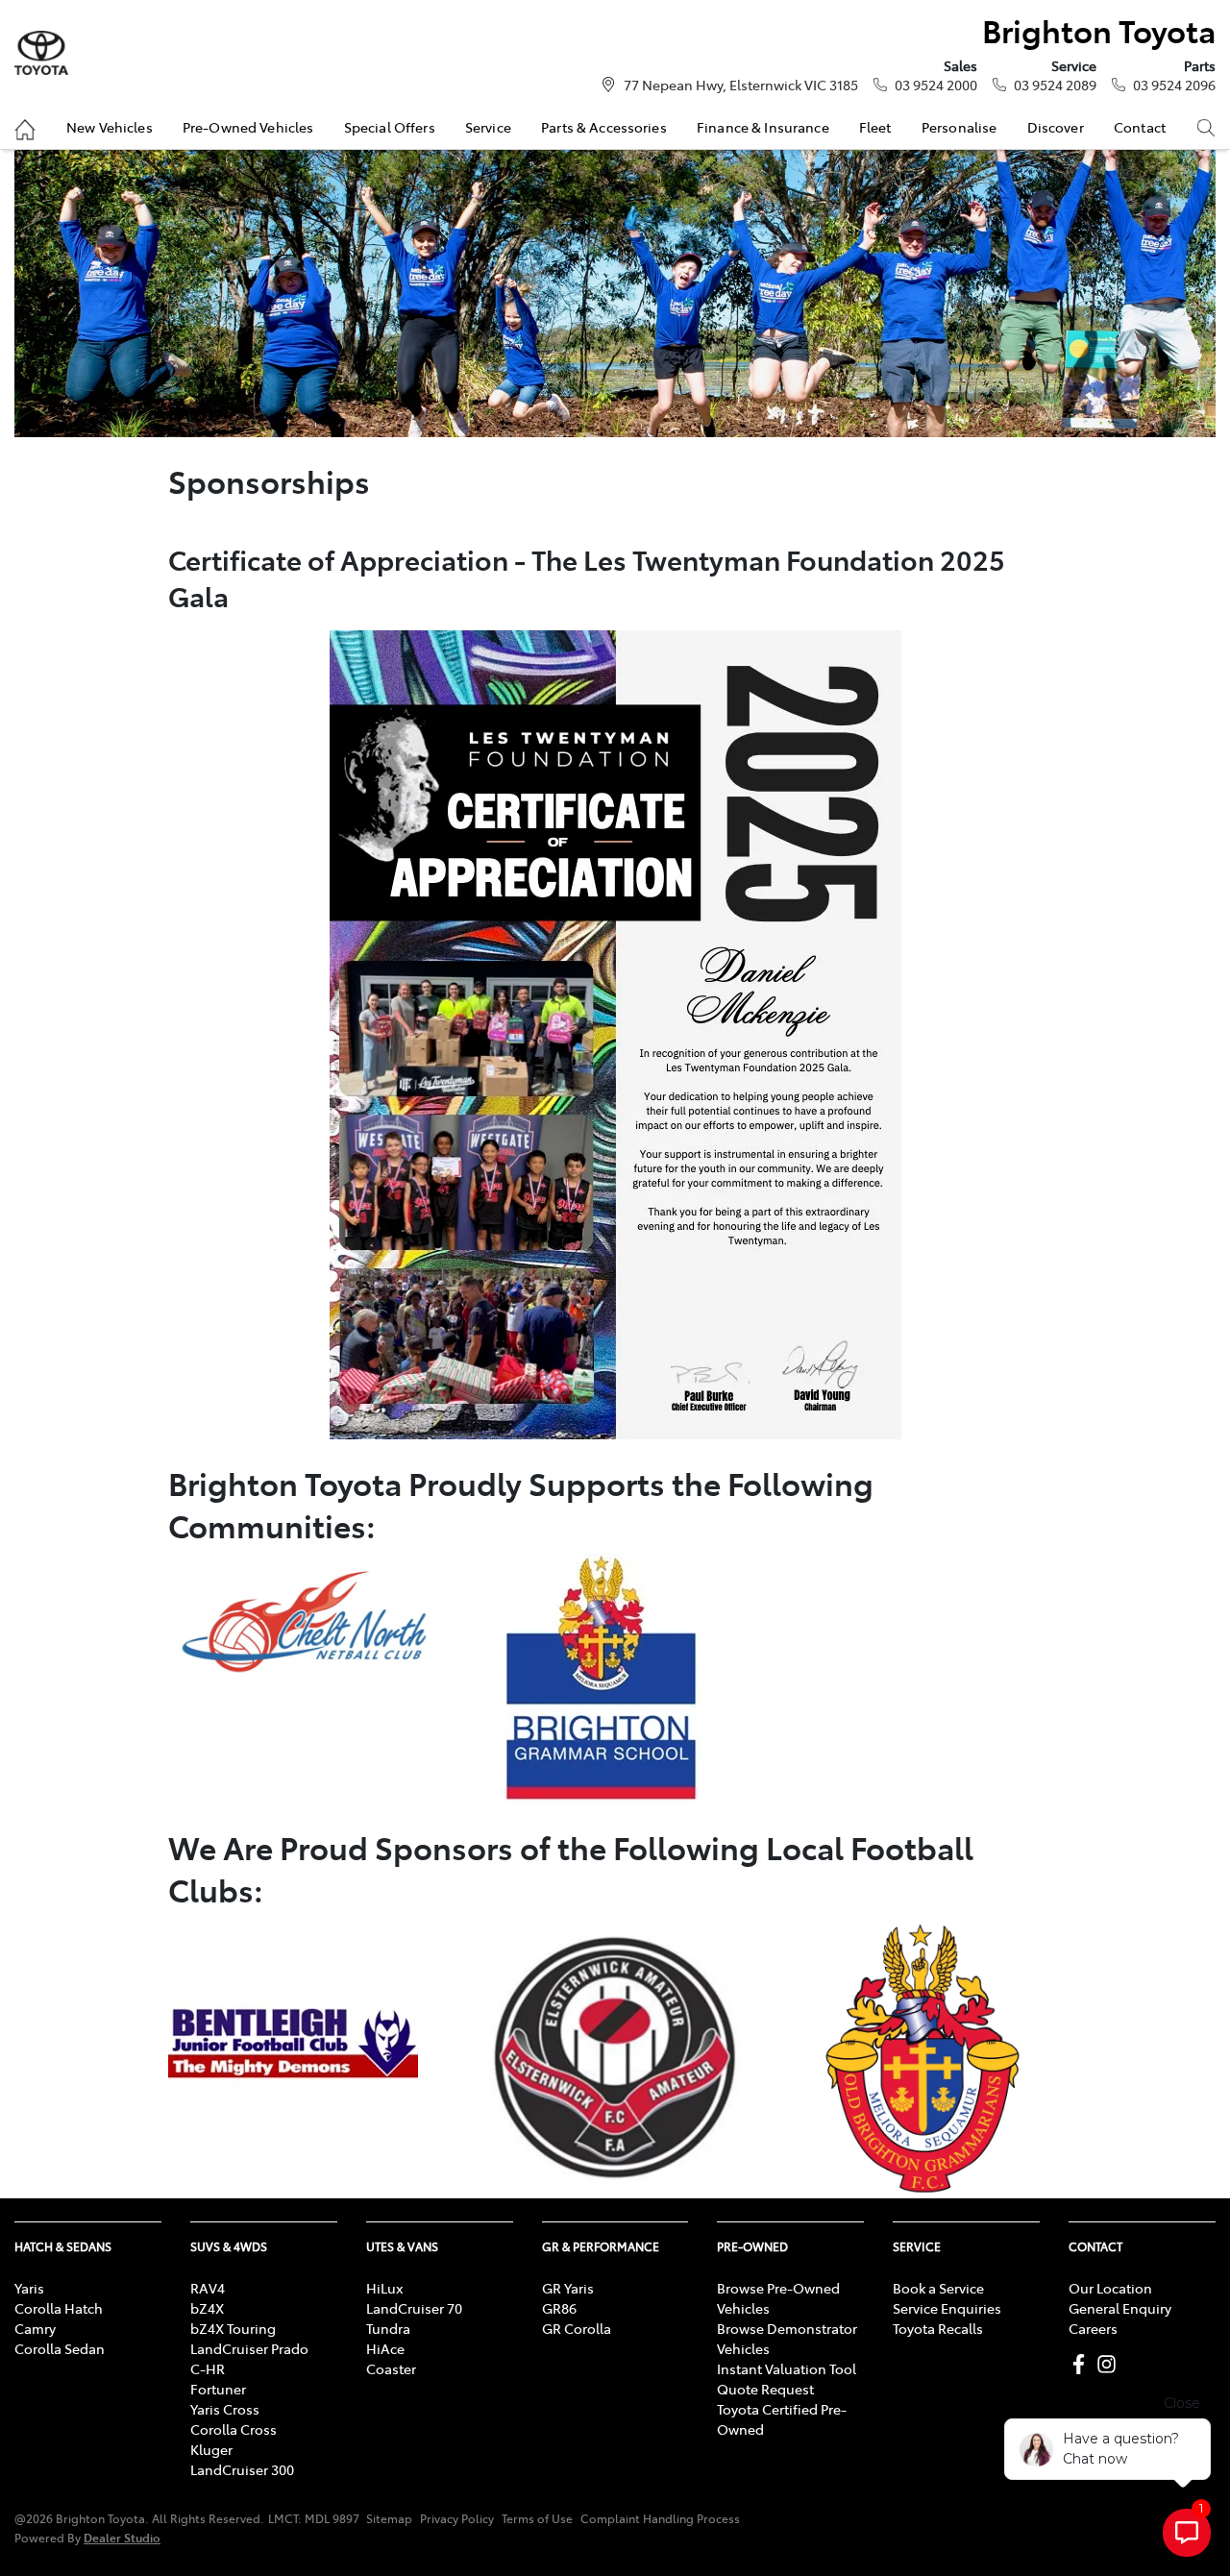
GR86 (559, 2308)
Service (488, 127)
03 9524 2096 (1174, 85)
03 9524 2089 (1055, 85)
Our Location (1110, 2288)
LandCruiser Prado (249, 2348)
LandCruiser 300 (242, 2469)
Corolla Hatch (59, 2308)
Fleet (875, 127)
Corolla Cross (234, 2429)
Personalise (959, 127)
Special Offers (390, 127)
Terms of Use (537, 2518)
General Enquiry (1120, 2308)
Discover (1056, 127)
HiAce (385, 2348)
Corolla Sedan (60, 2348)
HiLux (384, 2288)
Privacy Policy (457, 2518)
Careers (1093, 2328)
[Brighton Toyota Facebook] (1082, 2364)
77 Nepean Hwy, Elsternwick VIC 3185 (741, 85)
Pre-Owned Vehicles (248, 127)
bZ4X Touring (233, 2328)
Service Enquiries (947, 2308)
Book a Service (938, 2288)
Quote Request (765, 2389)
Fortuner (218, 2389)
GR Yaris (568, 2288)
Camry (35, 2328)
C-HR (208, 2368)
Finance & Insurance (763, 127)
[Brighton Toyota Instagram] (1110, 2364)
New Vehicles (110, 127)
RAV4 (208, 2288)
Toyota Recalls (938, 2328)
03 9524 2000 (936, 85)
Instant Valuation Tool (787, 2368)
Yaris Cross (225, 2409)
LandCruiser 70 (414, 2308)
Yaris (29, 2288)
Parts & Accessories (604, 127)
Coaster (391, 2368)
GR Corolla (577, 2328)
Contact (1140, 127)
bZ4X (207, 2308)
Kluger (211, 2449)
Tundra (388, 2328)
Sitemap (389, 2518)
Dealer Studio (122, 2537)
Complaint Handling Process (660, 2518)
